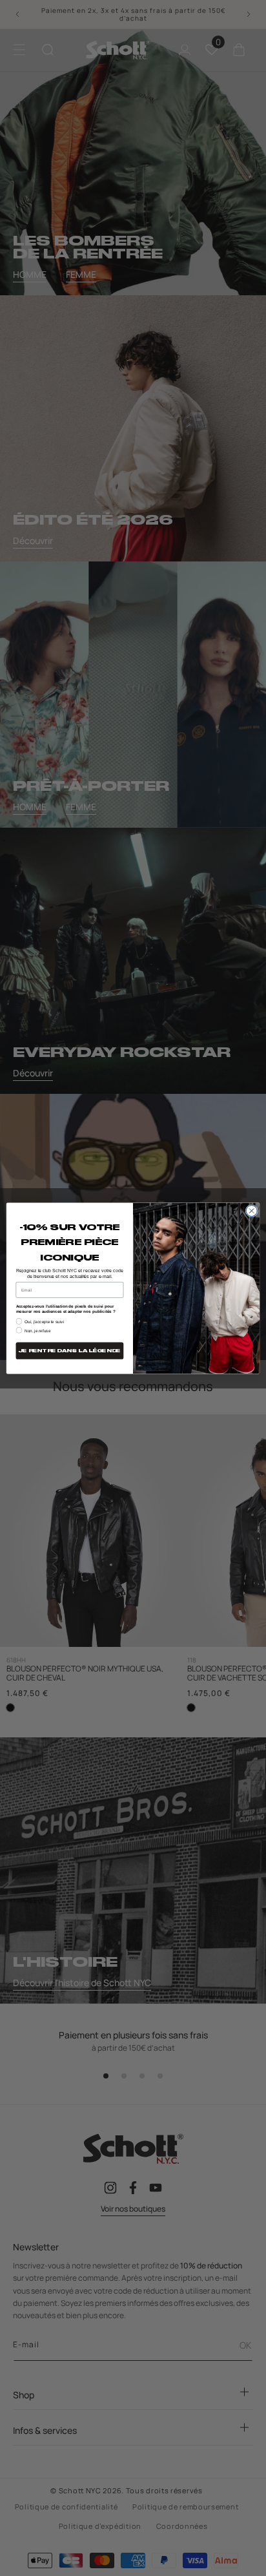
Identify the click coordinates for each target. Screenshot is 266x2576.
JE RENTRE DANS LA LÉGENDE (70, 1351)
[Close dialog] (251, 1210)
